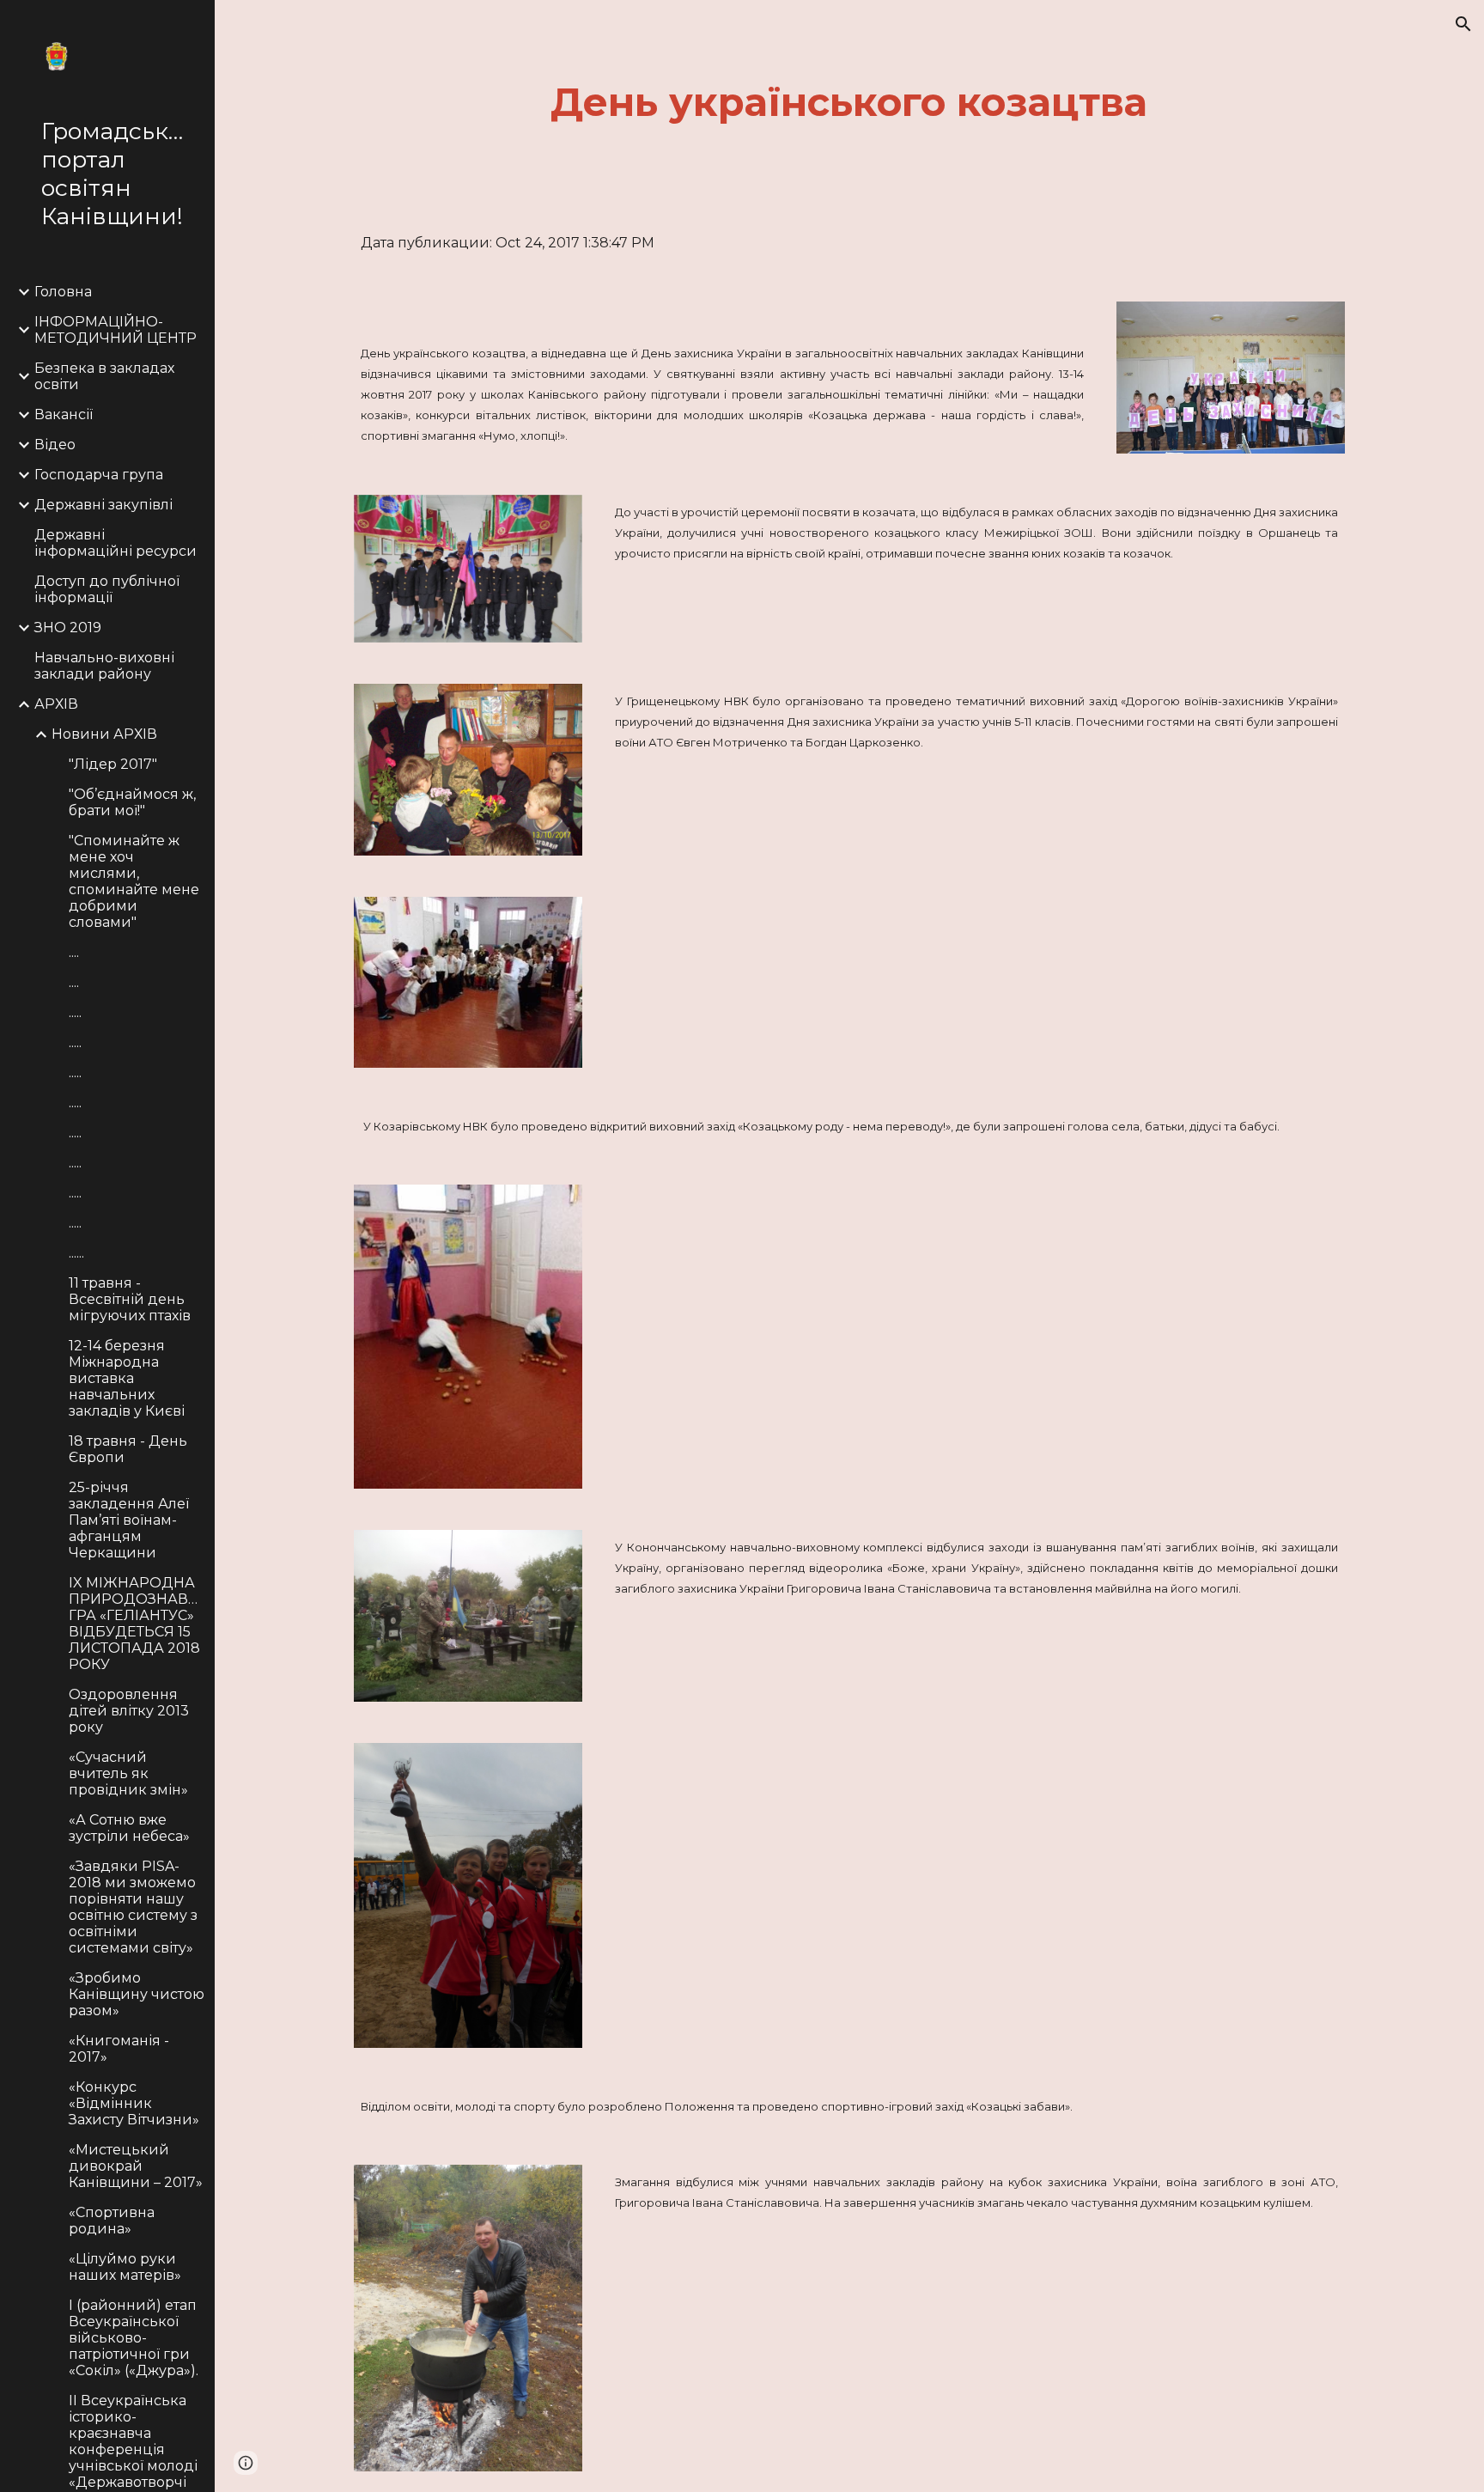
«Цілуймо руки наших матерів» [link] (125, 2267)
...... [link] (76, 1253)
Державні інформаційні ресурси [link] (116, 543)
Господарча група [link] (99, 475)
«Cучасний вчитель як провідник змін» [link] (128, 1773)
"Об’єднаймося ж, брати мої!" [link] (132, 802)
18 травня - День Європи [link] (128, 1449)
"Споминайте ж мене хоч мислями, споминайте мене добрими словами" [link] (134, 881)
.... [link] (74, 952)
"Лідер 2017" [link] (113, 764)
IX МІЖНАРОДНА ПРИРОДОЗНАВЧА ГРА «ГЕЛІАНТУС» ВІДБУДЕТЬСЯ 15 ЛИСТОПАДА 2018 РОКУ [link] (137, 1624)
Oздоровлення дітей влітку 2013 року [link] (129, 1711)
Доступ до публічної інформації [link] (107, 589)
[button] (1463, 24)
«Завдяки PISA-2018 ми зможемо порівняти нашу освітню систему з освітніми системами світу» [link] (133, 1907)
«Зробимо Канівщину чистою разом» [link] (137, 1994)
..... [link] (75, 1012)
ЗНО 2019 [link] (68, 628)
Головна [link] (63, 292)
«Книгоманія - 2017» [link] (119, 2049)
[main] (849, 103)
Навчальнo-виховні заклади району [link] (104, 666)
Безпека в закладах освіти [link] (104, 376)
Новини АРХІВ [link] (104, 734)
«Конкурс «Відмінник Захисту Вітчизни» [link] (134, 2103)
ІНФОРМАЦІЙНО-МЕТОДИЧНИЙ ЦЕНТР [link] (116, 330)
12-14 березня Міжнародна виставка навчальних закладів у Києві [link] (127, 1378)
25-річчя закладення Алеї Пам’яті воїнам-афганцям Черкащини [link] (129, 1520)
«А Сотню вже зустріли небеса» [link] (129, 1828)
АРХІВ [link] (56, 704)
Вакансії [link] (64, 414)
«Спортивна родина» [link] (112, 2221)
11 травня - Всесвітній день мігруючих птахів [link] (130, 1299)
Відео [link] (55, 445)
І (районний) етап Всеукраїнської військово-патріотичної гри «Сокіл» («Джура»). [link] (134, 2338)
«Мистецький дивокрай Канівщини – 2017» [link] (136, 2166)
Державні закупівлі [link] (103, 505)
